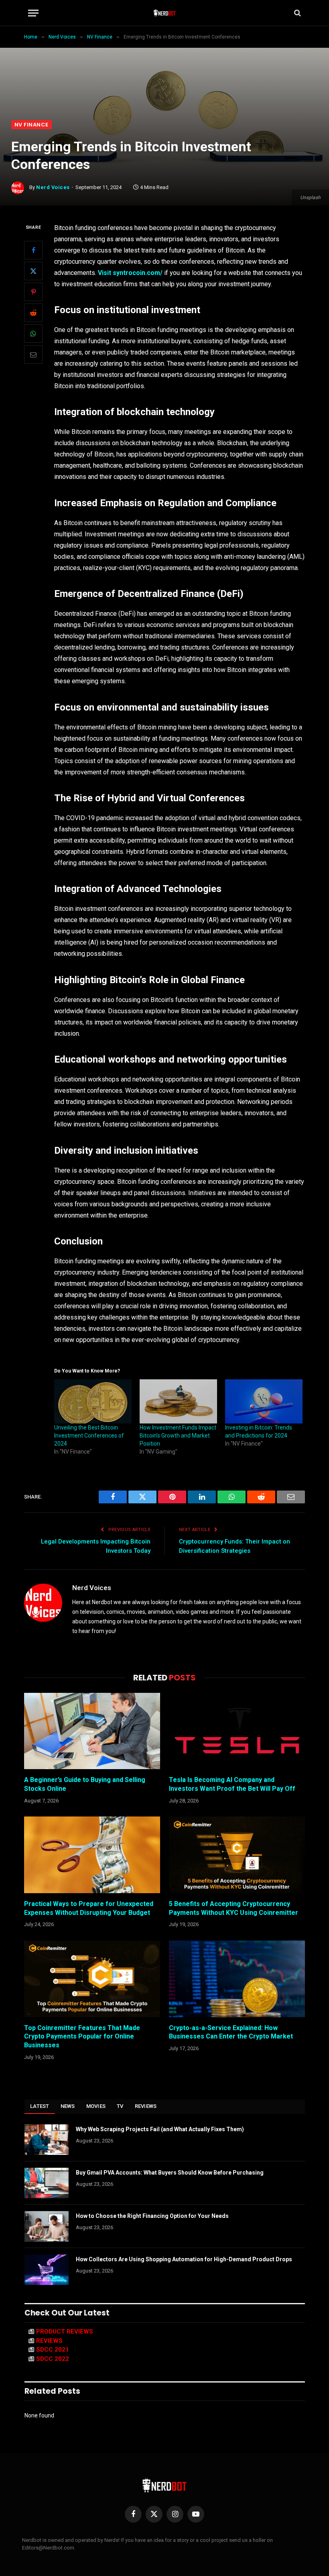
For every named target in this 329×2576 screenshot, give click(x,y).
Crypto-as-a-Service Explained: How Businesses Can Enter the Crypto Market (231, 2032)
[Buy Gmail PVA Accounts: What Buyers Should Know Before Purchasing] (47, 2183)
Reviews (146, 2106)
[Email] (33, 354)
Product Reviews (65, 2332)
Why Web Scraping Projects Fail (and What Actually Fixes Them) (160, 2129)
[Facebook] (33, 250)
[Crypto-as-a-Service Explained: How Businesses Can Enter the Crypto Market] (237, 1979)
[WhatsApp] (33, 334)
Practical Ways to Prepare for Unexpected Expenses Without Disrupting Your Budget (89, 1908)
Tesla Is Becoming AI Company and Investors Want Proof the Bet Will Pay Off (232, 1784)
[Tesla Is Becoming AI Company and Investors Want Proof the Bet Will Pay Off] (237, 1731)
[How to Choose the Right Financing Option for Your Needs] (47, 2226)
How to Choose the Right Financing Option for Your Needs (152, 2216)
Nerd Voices (53, 187)
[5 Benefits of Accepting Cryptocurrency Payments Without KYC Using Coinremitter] (237, 1855)
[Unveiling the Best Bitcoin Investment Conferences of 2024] (93, 1401)
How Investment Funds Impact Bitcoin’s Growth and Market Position (178, 1436)
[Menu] (33, 13)
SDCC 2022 (53, 2359)
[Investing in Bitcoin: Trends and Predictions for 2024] (264, 1401)
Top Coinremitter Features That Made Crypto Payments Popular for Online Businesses (82, 2037)
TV (120, 2106)
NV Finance (31, 125)
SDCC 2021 (53, 2350)
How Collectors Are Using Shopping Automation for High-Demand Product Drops (184, 2259)
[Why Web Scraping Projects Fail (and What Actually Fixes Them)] (47, 2140)
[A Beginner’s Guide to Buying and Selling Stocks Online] (92, 1731)
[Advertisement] (164, 60)
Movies (96, 2106)
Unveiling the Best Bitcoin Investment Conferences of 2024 (89, 1436)
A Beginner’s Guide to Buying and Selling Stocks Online (85, 1784)
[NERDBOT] (165, 13)
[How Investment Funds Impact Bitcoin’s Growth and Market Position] (178, 1401)
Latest (40, 2106)
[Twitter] (33, 271)
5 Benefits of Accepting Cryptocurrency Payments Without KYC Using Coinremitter (234, 1908)
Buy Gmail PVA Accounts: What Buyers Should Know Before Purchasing (170, 2173)
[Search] (297, 13)
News (68, 2106)
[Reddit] (33, 313)
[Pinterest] (33, 292)
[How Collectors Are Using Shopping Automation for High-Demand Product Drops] (47, 2270)
